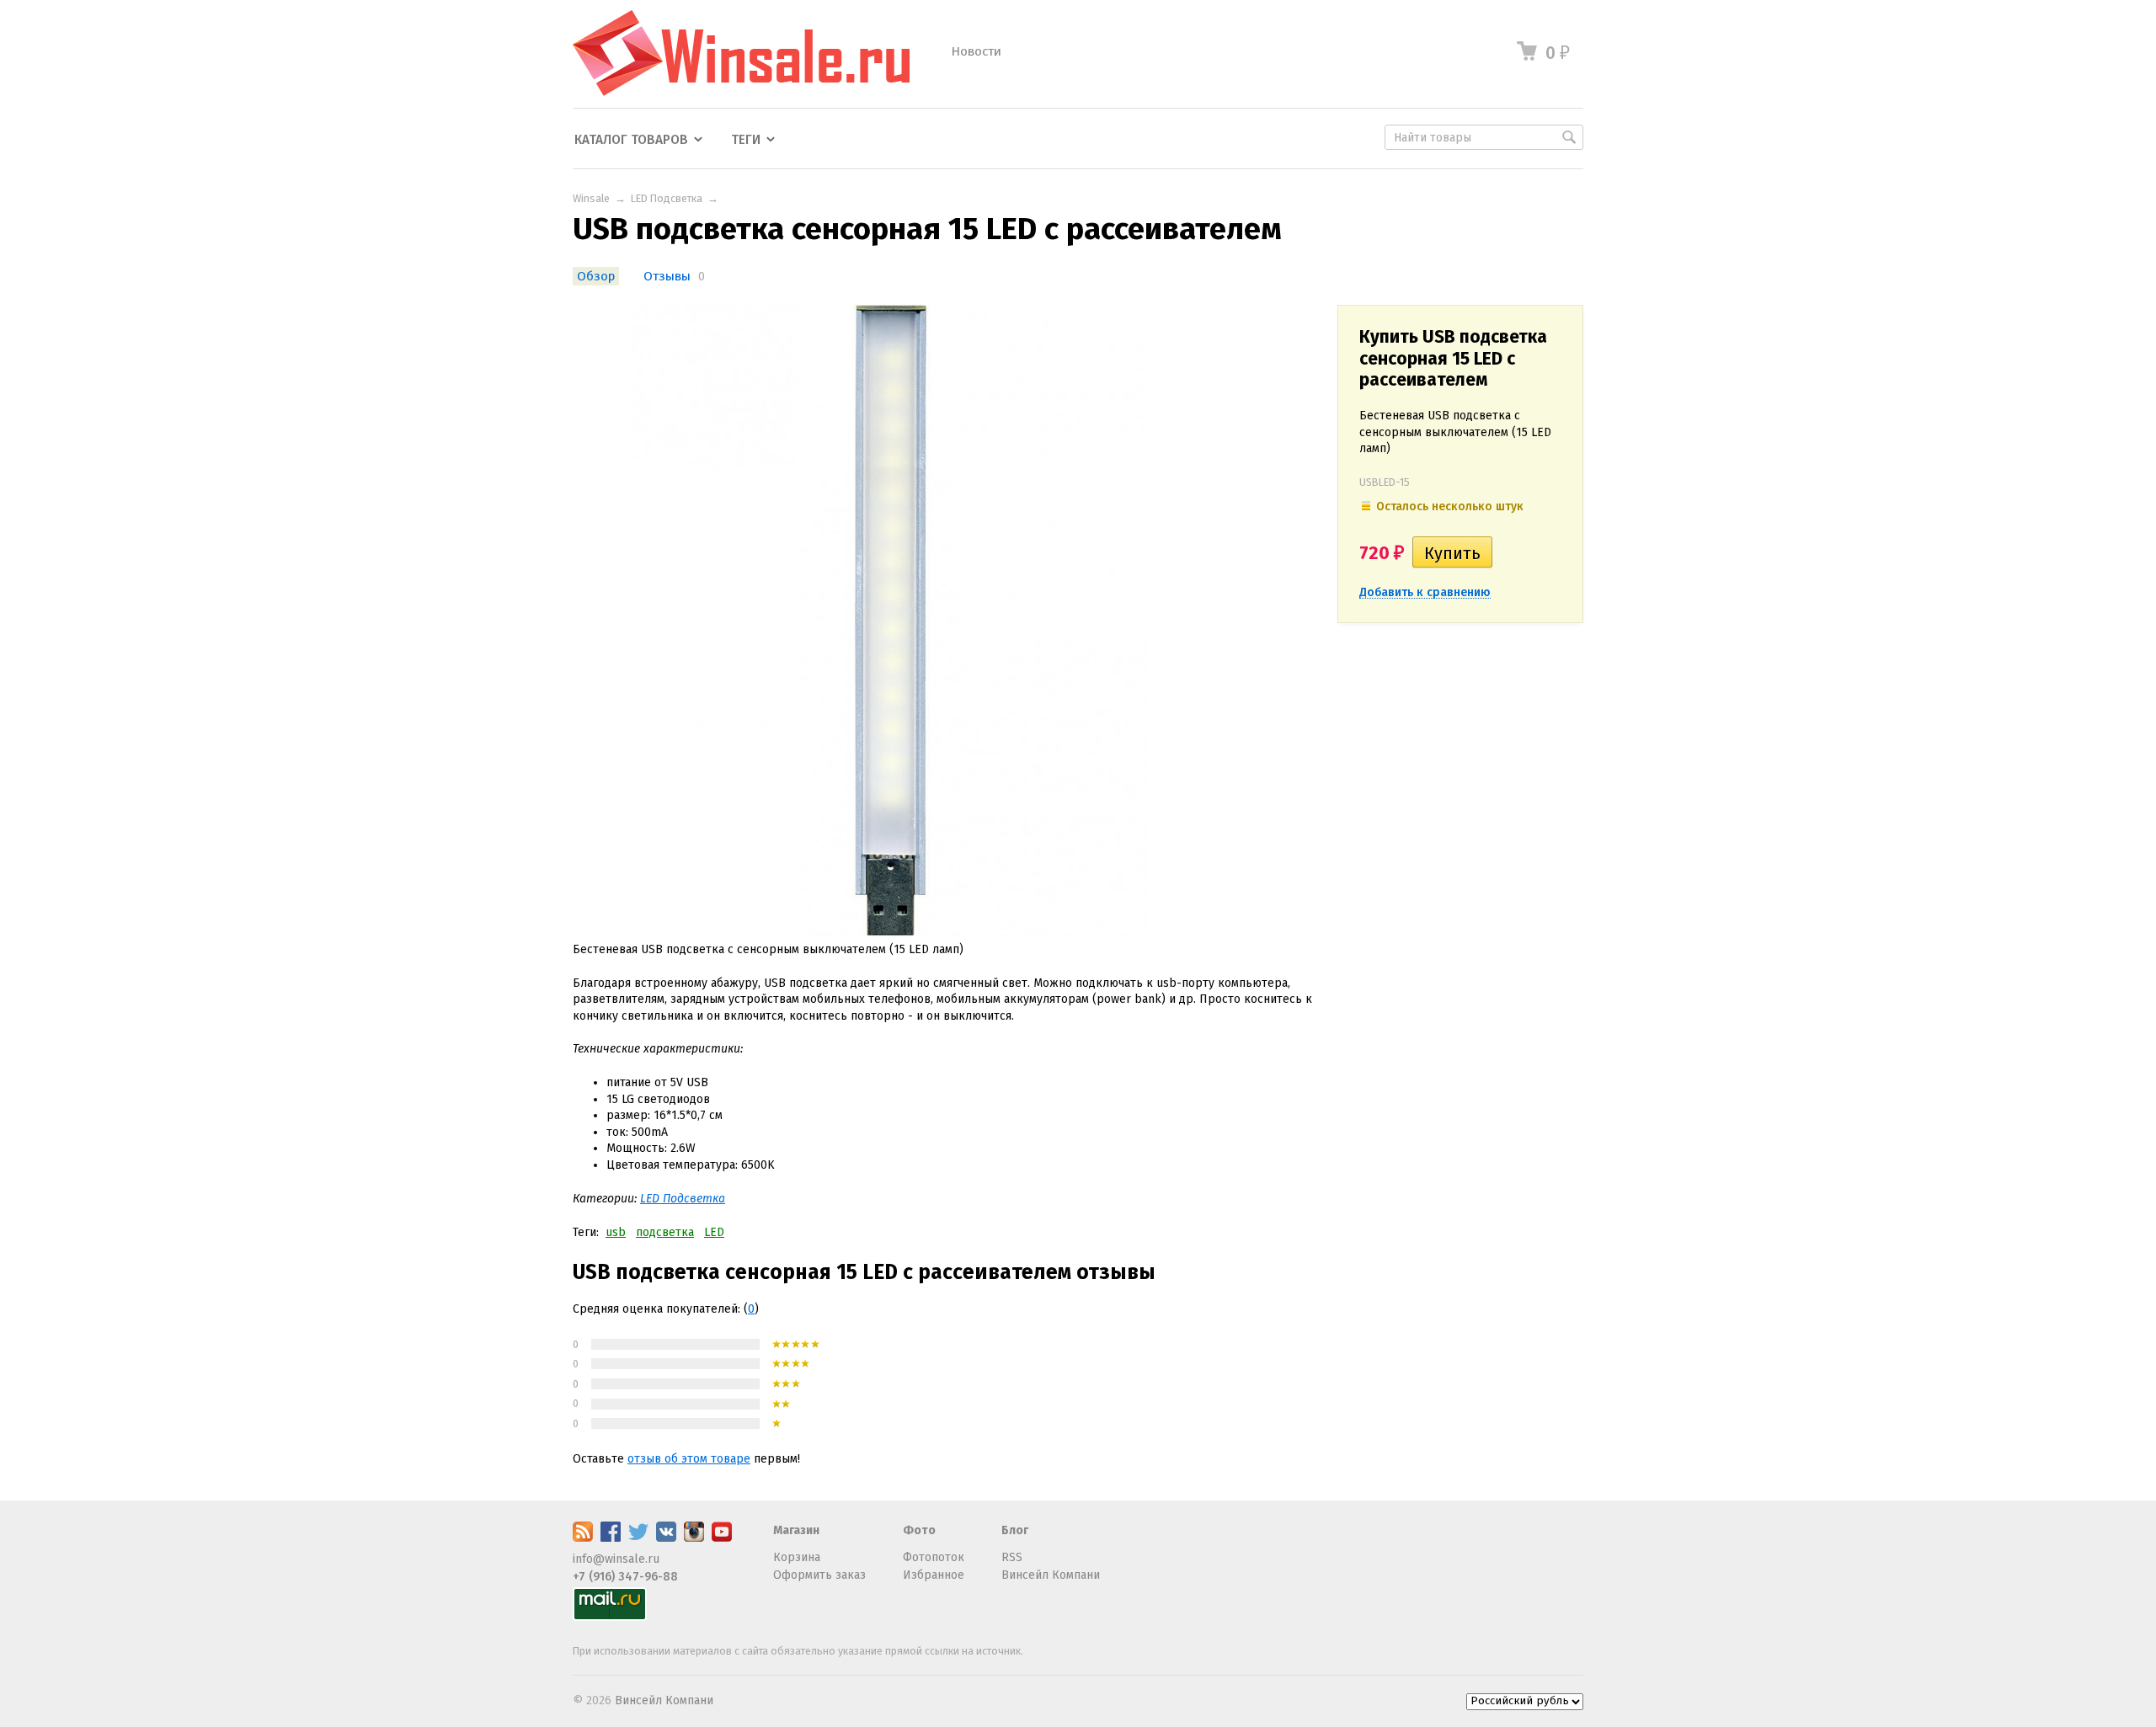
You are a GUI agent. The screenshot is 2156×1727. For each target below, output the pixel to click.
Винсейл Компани (1051, 1575)
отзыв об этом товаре (689, 1459)
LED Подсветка (667, 198)
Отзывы (667, 276)
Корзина (797, 1557)
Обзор (596, 276)
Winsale (591, 198)
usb (616, 1232)
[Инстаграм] (694, 1538)
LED (714, 1232)
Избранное (934, 1575)
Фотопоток (934, 1557)
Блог (1015, 1530)
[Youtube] (722, 1538)
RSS (1012, 1557)
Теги (746, 140)
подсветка (665, 1232)
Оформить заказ (819, 1575)
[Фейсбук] (611, 1538)
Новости (976, 51)
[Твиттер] (638, 1538)
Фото (919, 1530)
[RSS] (583, 1538)
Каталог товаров (631, 140)
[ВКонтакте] (666, 1538)
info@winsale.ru (616, 1559)
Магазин (796, 1530)
